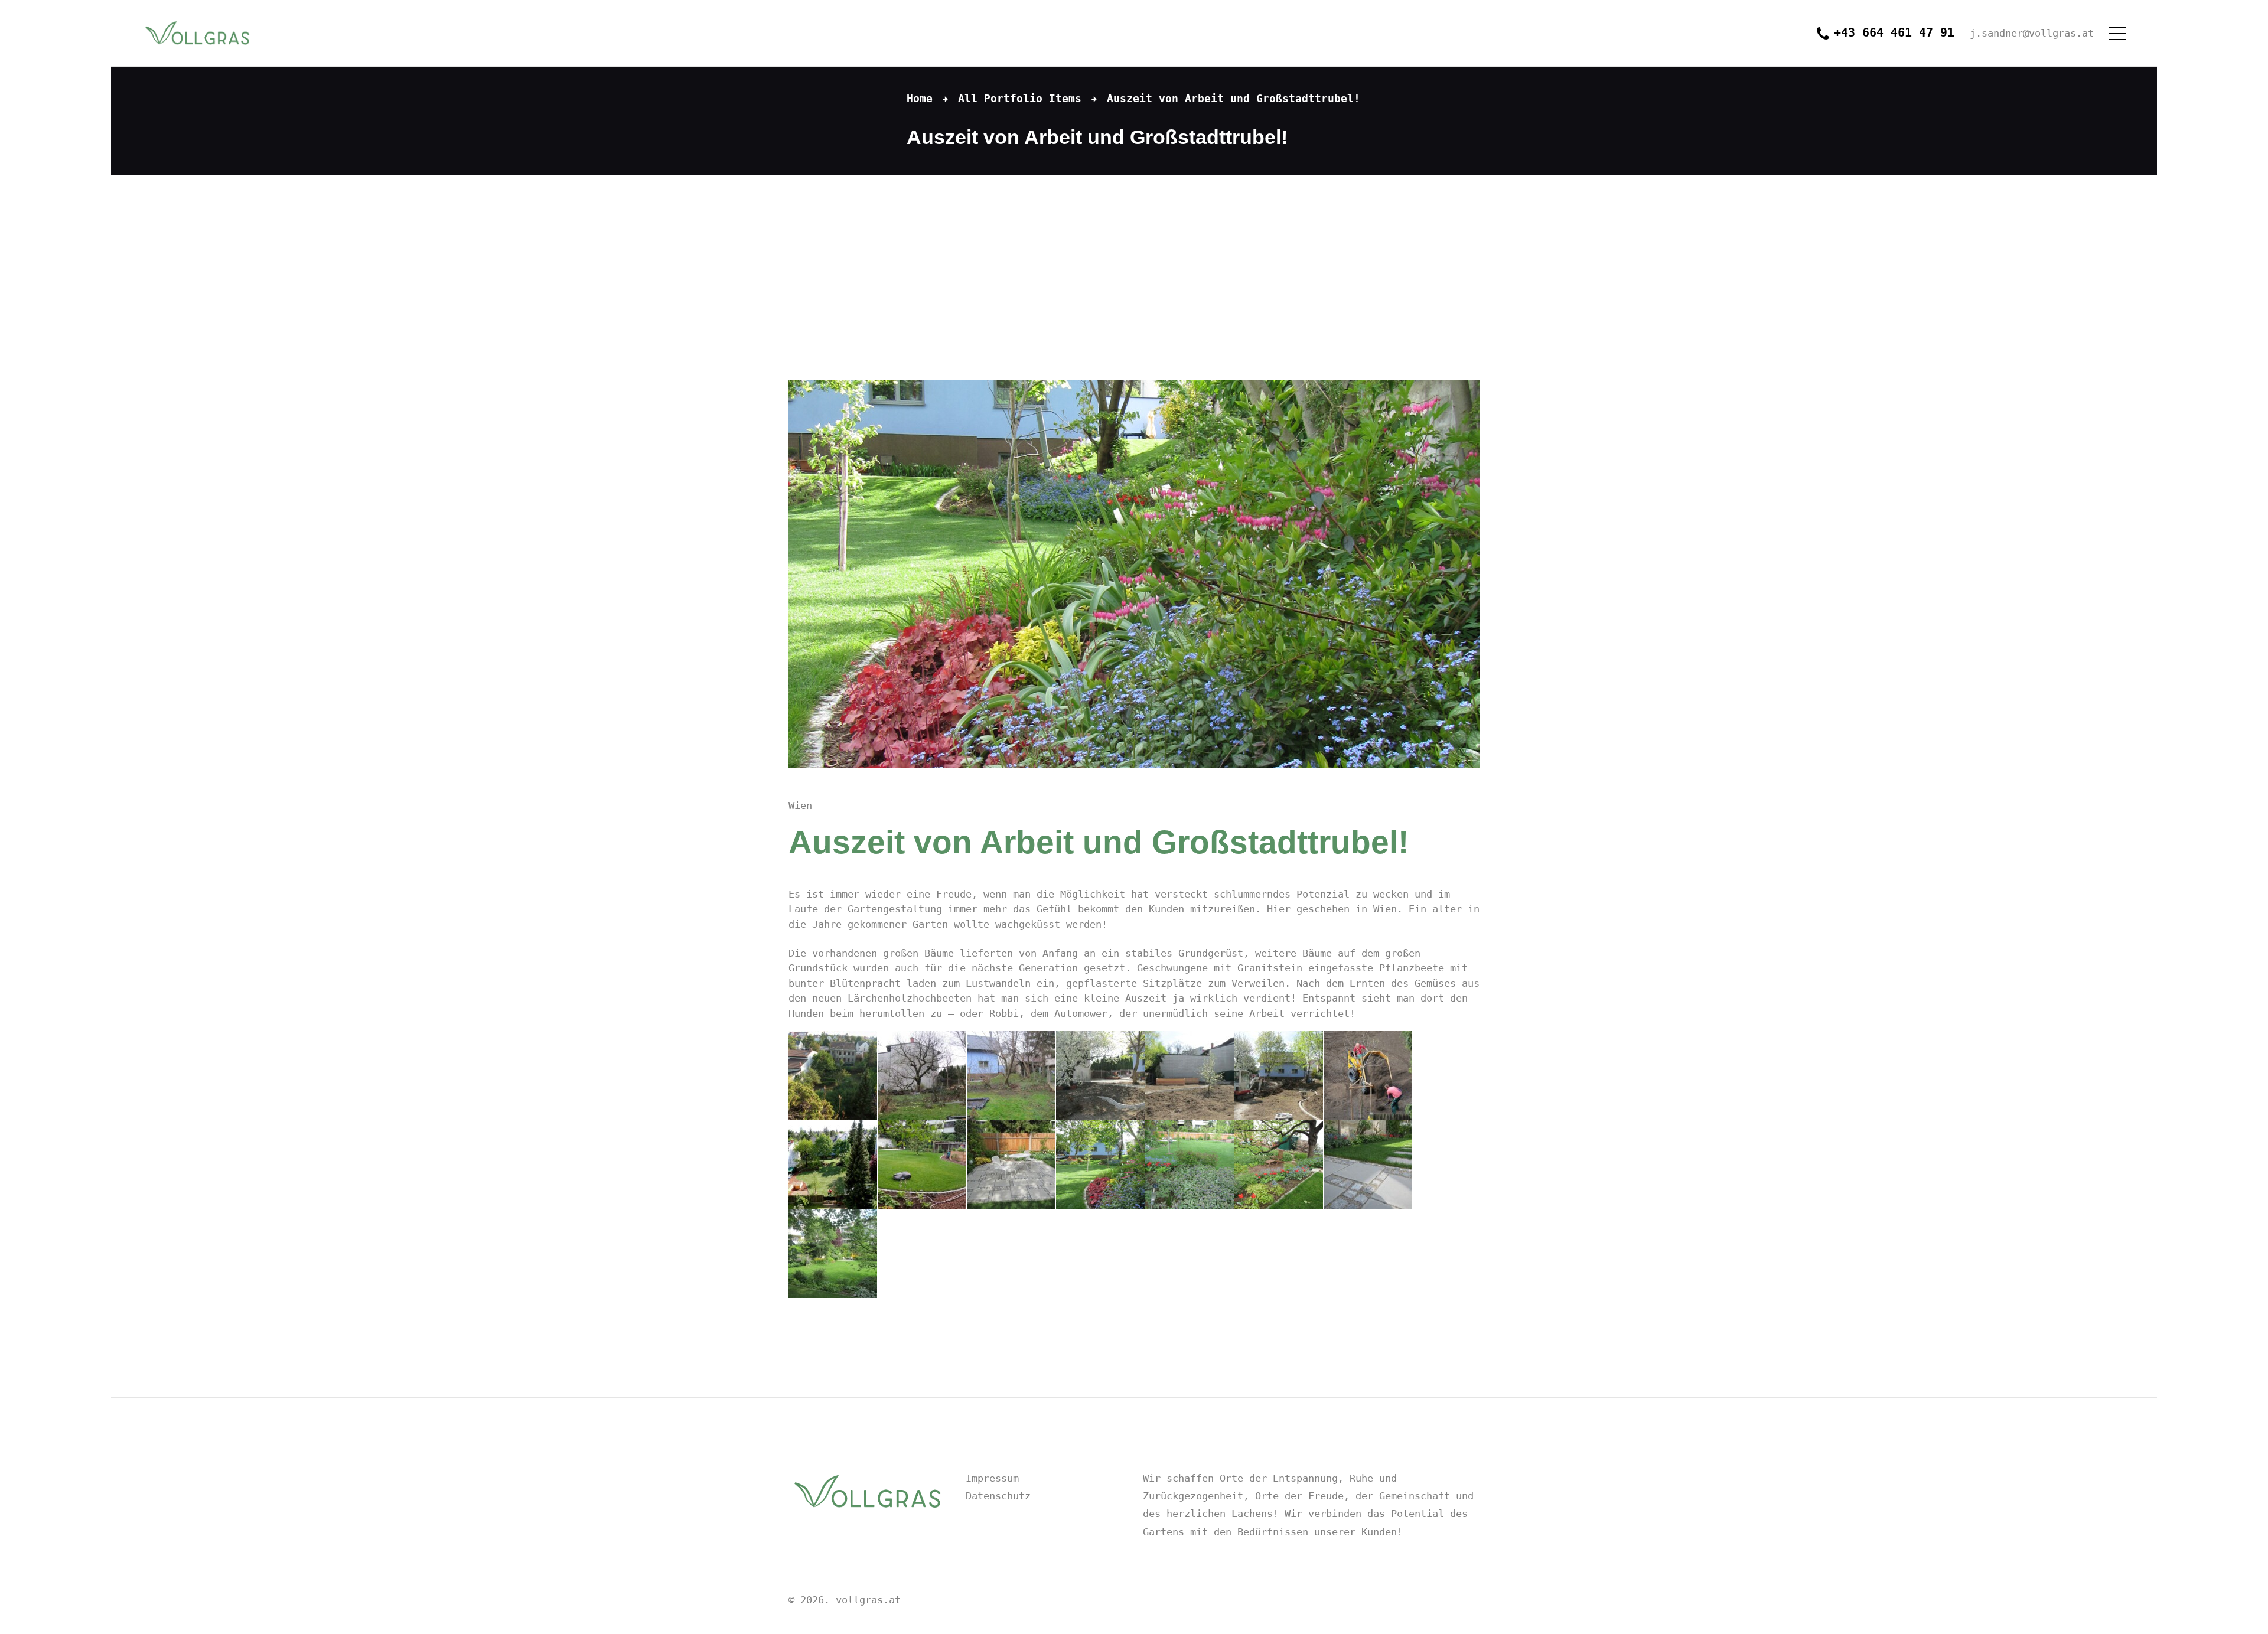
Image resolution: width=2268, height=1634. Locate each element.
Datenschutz (998, 1496)
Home (920, 98)
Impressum (992, 1478)
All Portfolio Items (1020, 98)
